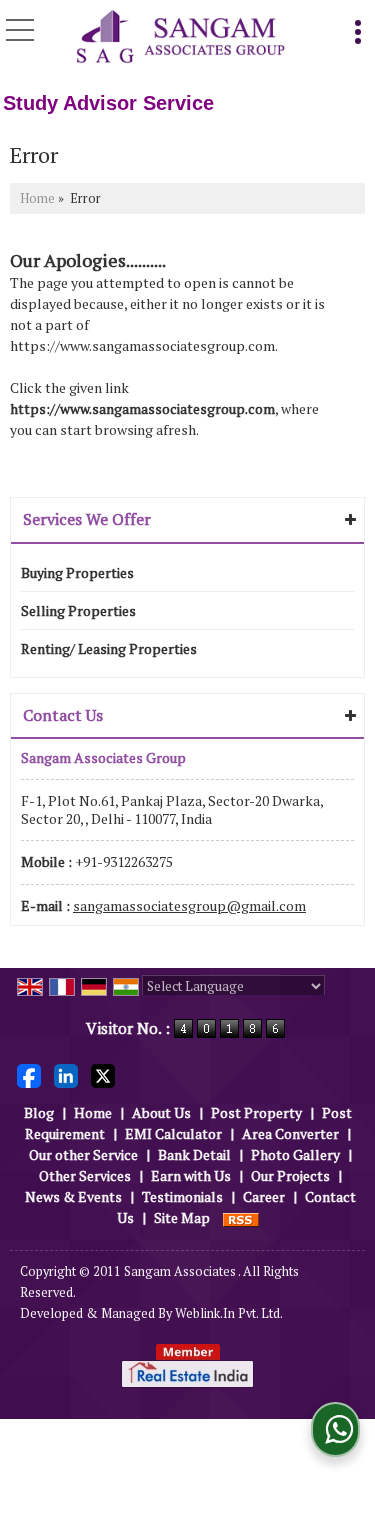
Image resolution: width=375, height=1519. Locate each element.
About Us (161, 1112)
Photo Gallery (295, 1154)
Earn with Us (191, 1175)
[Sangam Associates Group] (180, 38)
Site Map (182, 1217)
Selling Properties (78, 610)
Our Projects (290, 1175)
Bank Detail (194, 1154)
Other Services (85, 1175)
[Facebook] (29, 1074)
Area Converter (290, 1133)
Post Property (256, 1112)
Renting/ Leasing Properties (109, 648)
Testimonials (182, 1196)
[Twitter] (103, 1074)
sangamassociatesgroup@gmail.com (189, 905)
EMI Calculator (173, 1133)
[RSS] (241, 1217)
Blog (39, 1112)
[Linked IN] (66, 1074)
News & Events (73, 1196)
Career (264, 1196)
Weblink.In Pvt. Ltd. (229, 1313)
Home (37, 198)
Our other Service (83, 1154)
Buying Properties (77, 572)
